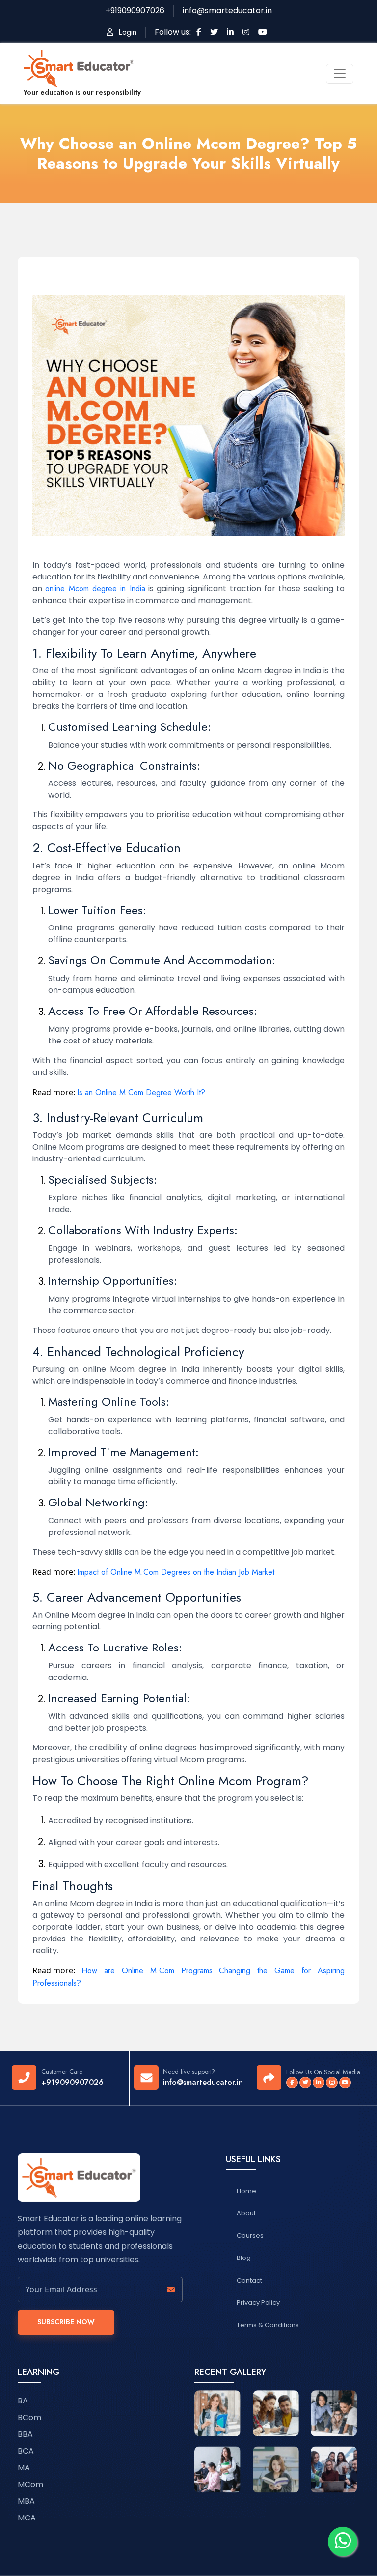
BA (23, 2401)
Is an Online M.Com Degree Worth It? (141, 1092)
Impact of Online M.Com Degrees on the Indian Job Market (176, 1572)
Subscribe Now (66, 2322)
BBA (25, 2434)
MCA (27, 2518)
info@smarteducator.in (203, 2082)
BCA (26, 2451)
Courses (250, 2236)
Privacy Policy (258, 2302)
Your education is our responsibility (82, 92)
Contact (249, 2280)
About (246, 2213)
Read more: (54, 1092)
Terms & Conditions (268, 2325)
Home (246, 2191)
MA (24, 2468)
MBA (26, 2501)
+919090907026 (72, 2082)
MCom (30, 2484)
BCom (29, 2417)
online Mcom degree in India (95, 589)
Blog (244, 2258)
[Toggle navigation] (340, 74)
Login (125, 32)
